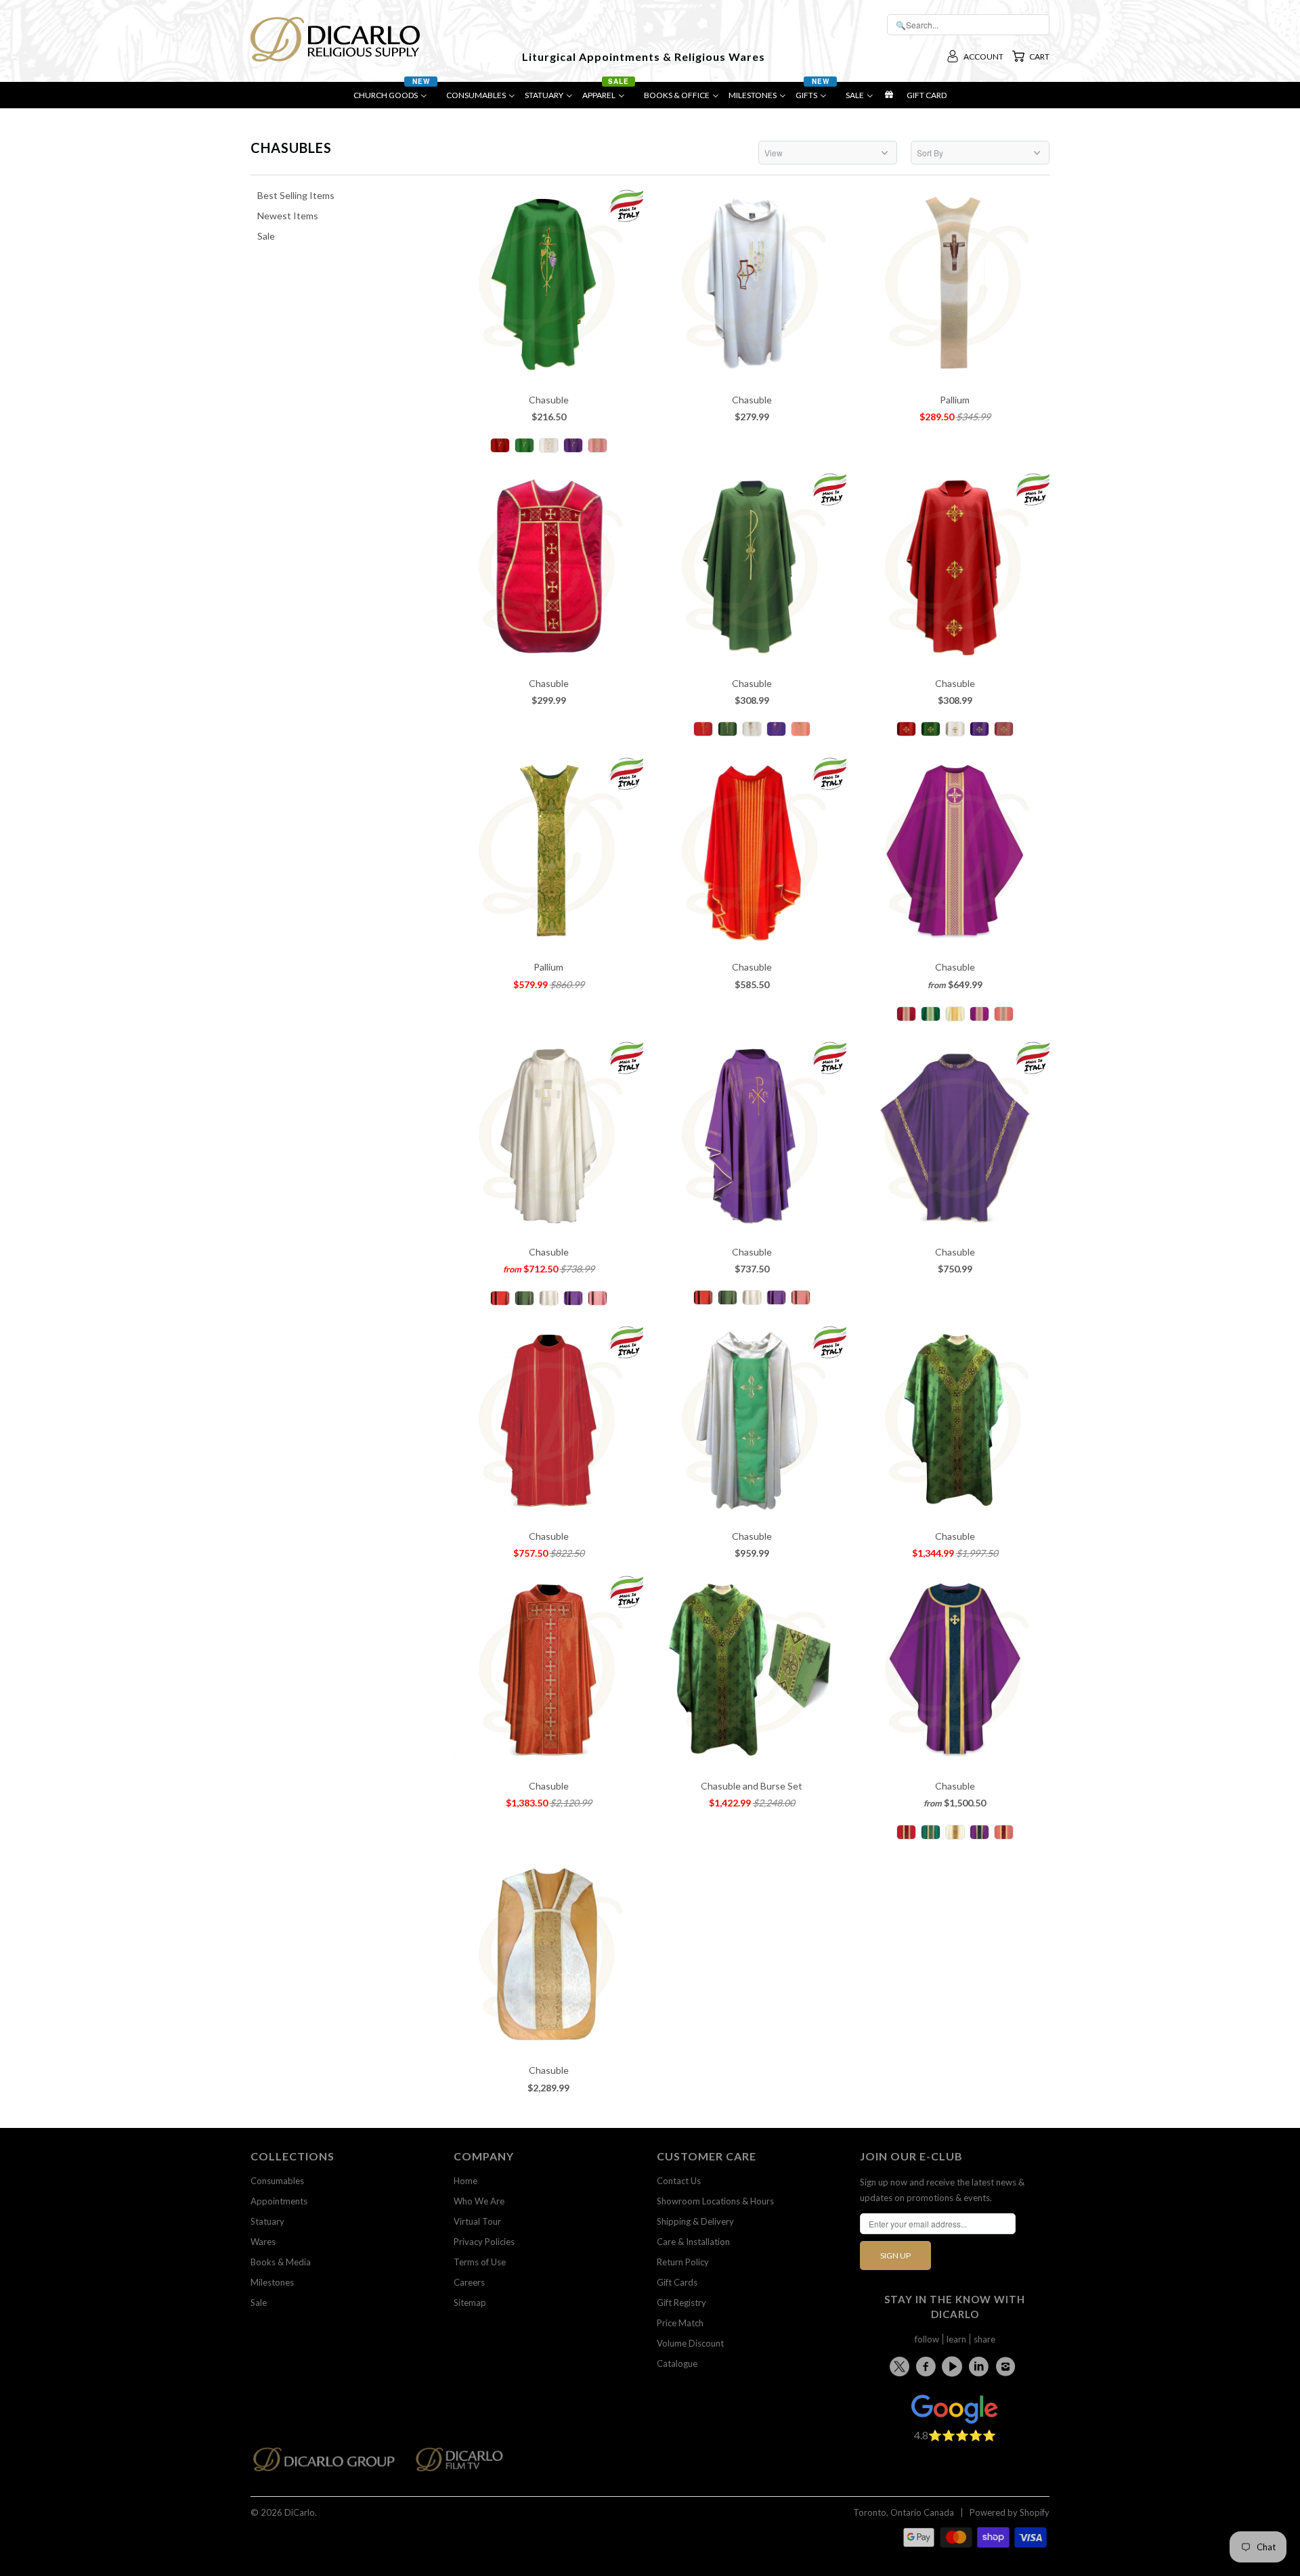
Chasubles (291, 148)
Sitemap (470, 2303)
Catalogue (677, 2363)
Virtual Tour (477, 2221)
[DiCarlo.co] (331, 2463)
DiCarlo (300, 2512)
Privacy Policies (484, 2242)
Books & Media (281, 2262)
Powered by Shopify (1010, 2512)
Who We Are (479, 2201)
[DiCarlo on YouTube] (954, 2366)
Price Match (680, 2323)
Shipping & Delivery (695, 2221)
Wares (263, 2242)
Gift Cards (677, 2282)
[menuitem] (395, 98)
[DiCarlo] (335, 38)
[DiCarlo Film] (466, 2463)
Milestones (272, 2282)
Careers (469, 2282)
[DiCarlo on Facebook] (928, 2366)
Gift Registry (681, 2303)
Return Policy (683, 2262)
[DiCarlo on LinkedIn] (981, 2366)
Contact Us (679, 2181)
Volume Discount (690, 2343)
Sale (259, 2303)
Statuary (267, 2221)
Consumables (277, 2181)
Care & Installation (693, 2242)
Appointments (279, 2201)
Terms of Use (480, 2262)
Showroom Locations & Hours (715, 2201)
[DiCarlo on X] (902, 2364)
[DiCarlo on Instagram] (1007, 2366)
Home (465, 2181)
